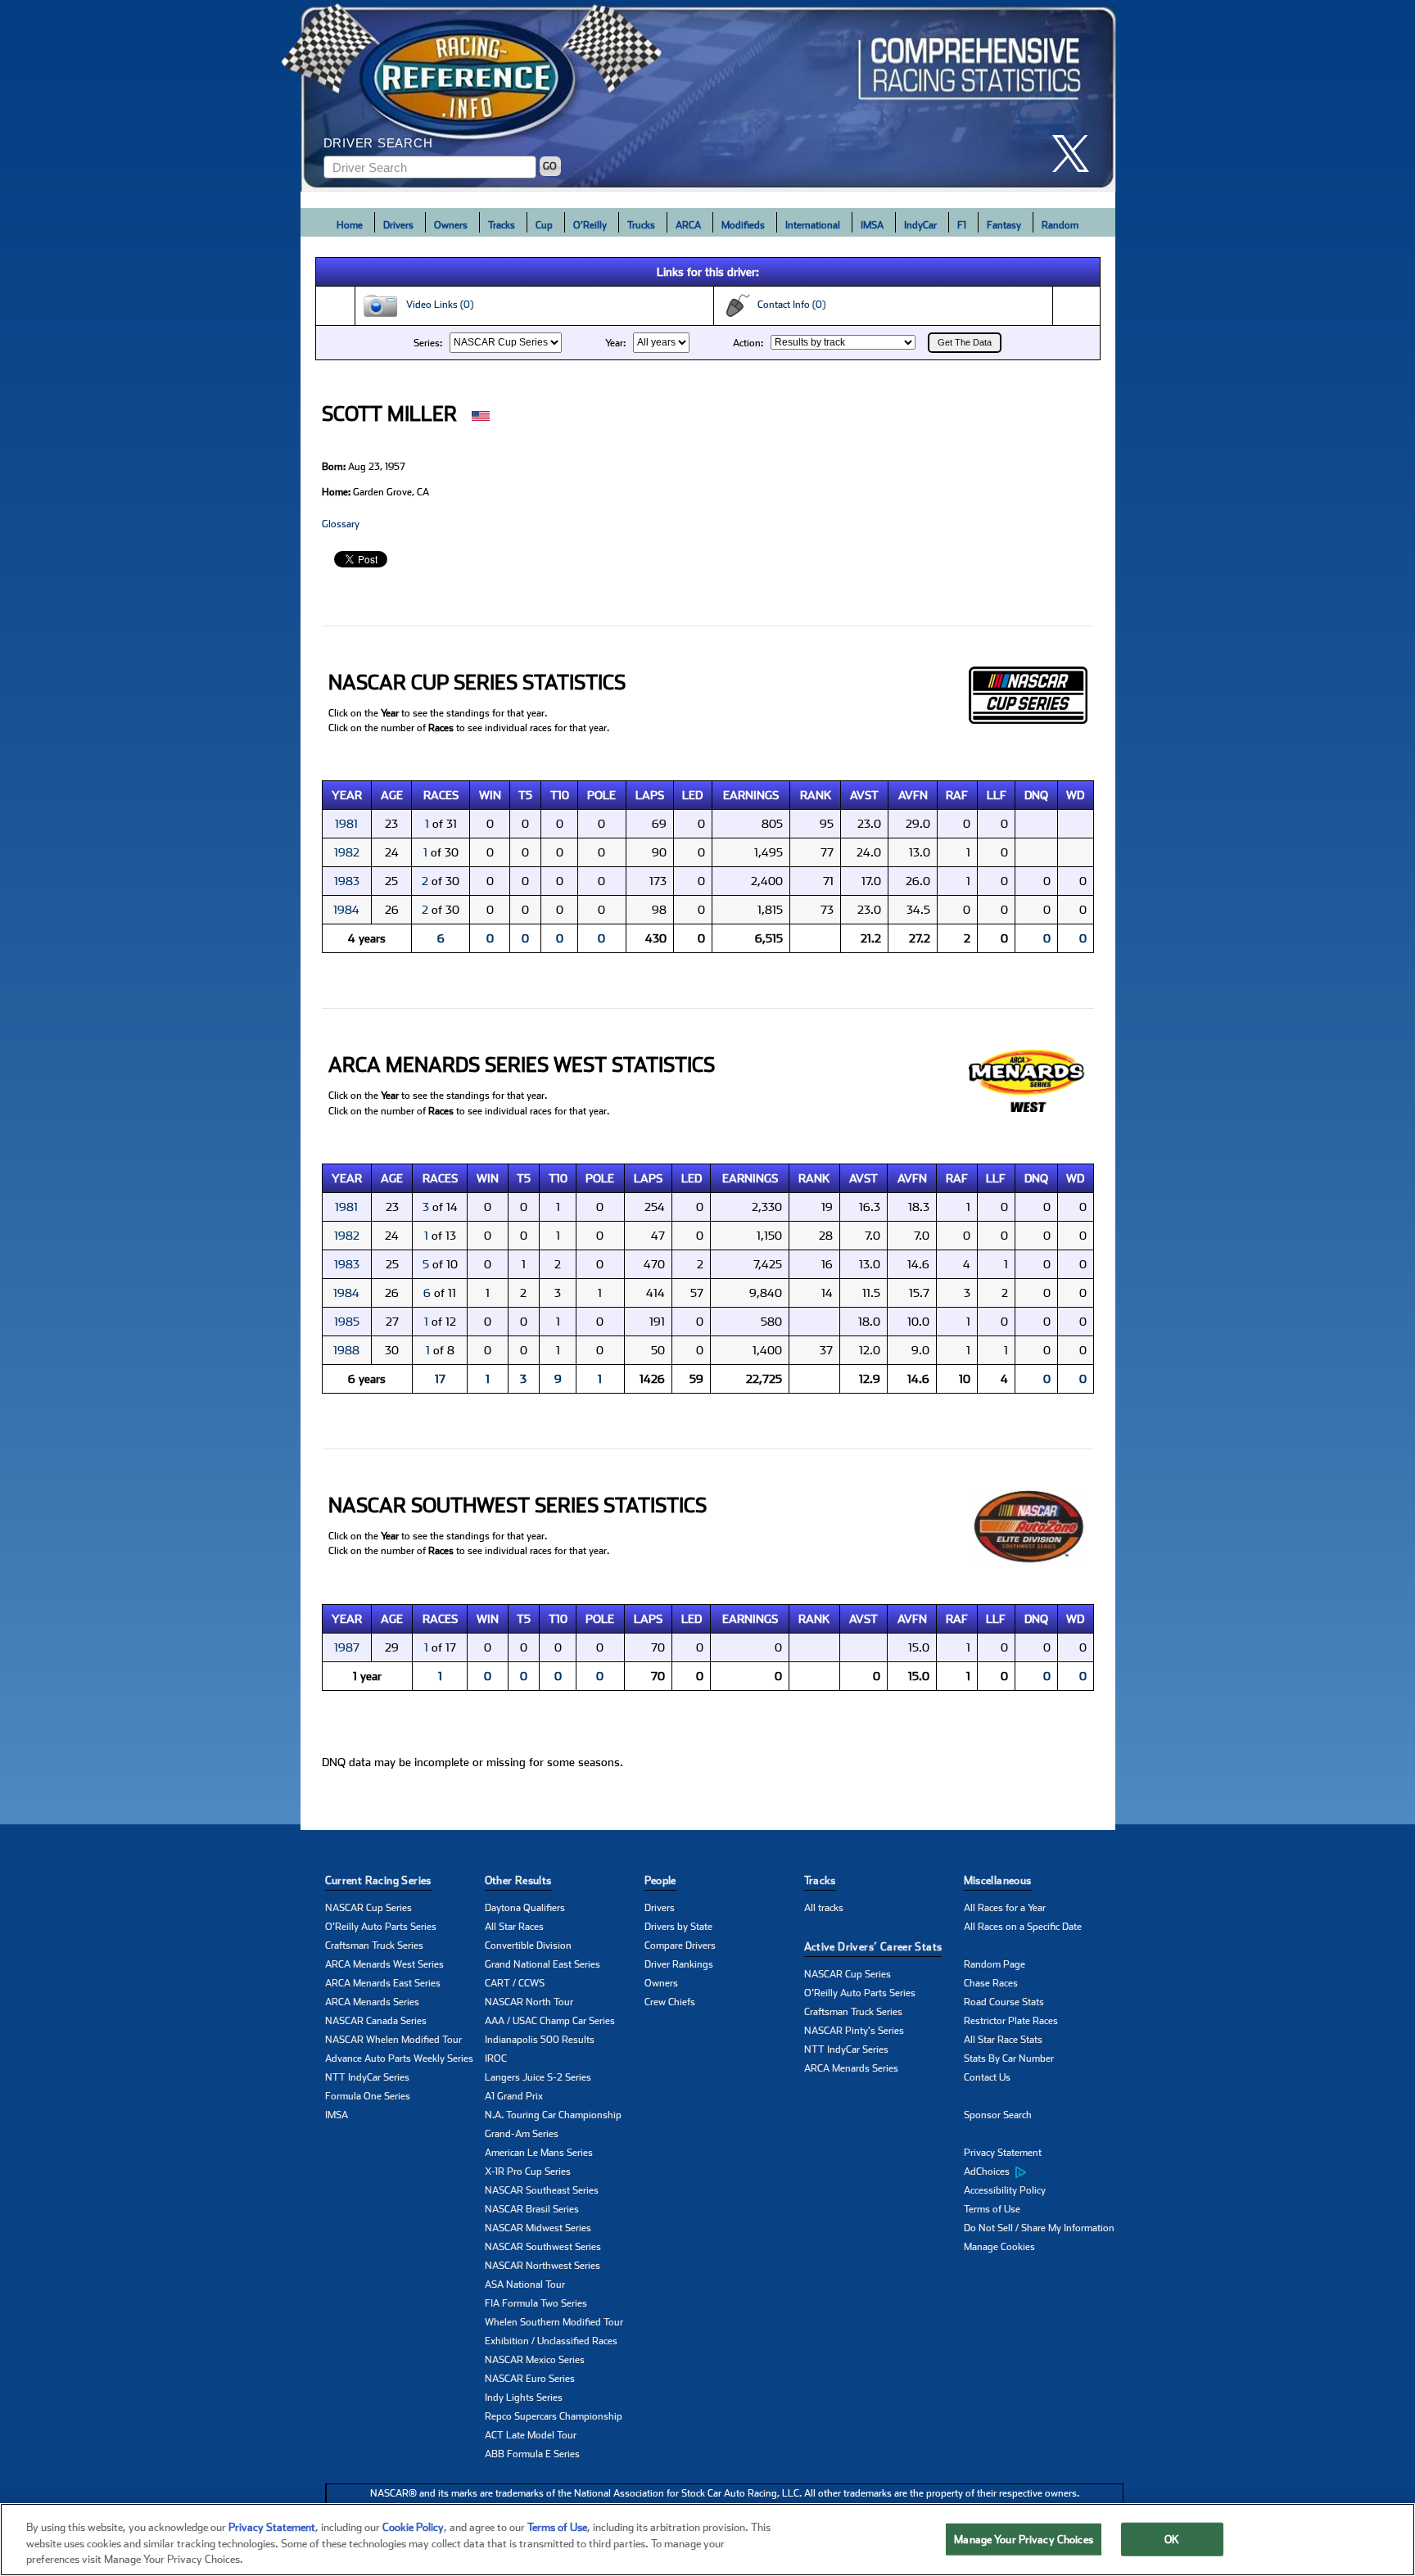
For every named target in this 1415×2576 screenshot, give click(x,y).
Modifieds (743, 225)
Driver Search (378, 143)
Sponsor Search (998, 2115)
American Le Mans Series (539, 2153)
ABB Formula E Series (532, 2454)
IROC (496, 2059)
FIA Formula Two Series (536, 2303)
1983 (347, 881)
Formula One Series (368, 2096)
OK (1172, 2539)
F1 (962, 225)
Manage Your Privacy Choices (1024, 2539)
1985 (347, 1322)
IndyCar (920, 225)
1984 (346, 910)
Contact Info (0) (788, 305)
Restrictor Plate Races (1011, 2021)
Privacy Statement (1003, 2153)
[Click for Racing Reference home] (708, 96)
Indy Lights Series (524, 2397)
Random (1060, 225)
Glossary (341, 524)
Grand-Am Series (522, 2134)
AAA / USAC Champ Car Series (550, 2021)
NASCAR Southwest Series (543, 2247)
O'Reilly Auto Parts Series (381, 1927)
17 (440, 1379)
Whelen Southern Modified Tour (554, 2322)
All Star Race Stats (1003, 2040)
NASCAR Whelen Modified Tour (393, 2040)
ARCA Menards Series (372, 2002)
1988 (346, 1350)
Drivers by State (678, 1927)
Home (350, 225)
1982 (347, 852)
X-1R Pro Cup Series (528, 2172)
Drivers (398, 225)
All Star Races (514, 1927)
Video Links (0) (436, 305)
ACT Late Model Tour (531, 2435)
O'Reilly (590, 225)
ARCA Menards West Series (384, 1964)
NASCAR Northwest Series (542, 2266)
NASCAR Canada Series (376, 2021)
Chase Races (991, 1983)
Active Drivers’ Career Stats (873, 1947)
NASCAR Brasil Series (532, 2209)
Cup (544, 225)
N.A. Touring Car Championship (553, 2115)
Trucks (641, 225)
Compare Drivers (680, 1946)
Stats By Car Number (1009, 2059)
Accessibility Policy (1005, 2190)
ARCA (688, 225)
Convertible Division (528, 1946)
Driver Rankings (679, 1964)
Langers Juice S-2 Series (538, 2077)
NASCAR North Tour (529, 2002)
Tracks (502, 225)
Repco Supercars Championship (554, 2416)
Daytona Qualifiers (525, 1908)
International (813, 225)
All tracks (824, 1908)
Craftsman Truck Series (374, 1946)
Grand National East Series (542, 1964)
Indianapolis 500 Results (540, 2040)
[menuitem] (1044, 2172)
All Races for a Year (1005, 1908)
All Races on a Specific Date (1023, 1927)
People (660, 1880)
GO (550, 166)
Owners (451, 225)
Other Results (518, 1880)
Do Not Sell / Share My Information (1039, 2228)
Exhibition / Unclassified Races (551, 2341)
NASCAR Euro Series (530, 2379)
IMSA (872, 225)
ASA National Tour (525, 2285)
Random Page (995, 1964)
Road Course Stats (1004, 2002)
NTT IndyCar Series (367, 2077)
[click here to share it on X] (1077, 154)
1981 (346, 824)
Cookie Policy (413, 2527)
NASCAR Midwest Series (538, 2228)
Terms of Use (992, 2209)
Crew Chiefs (670, 2002)
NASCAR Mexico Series (535, 2360)
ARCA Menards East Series (383, 1983)
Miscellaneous (998, 1880)
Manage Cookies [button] (999, 2247)
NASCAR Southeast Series (542, 2190)
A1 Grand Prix (514, 2096)
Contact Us (987, 2077)
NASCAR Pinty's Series (854, 2031)
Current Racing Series (378, 1880)
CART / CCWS (515, 1983)
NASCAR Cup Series (368, 1908)
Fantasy (1004, 225)
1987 (347, 1647)
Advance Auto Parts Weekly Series (399, 2059)
